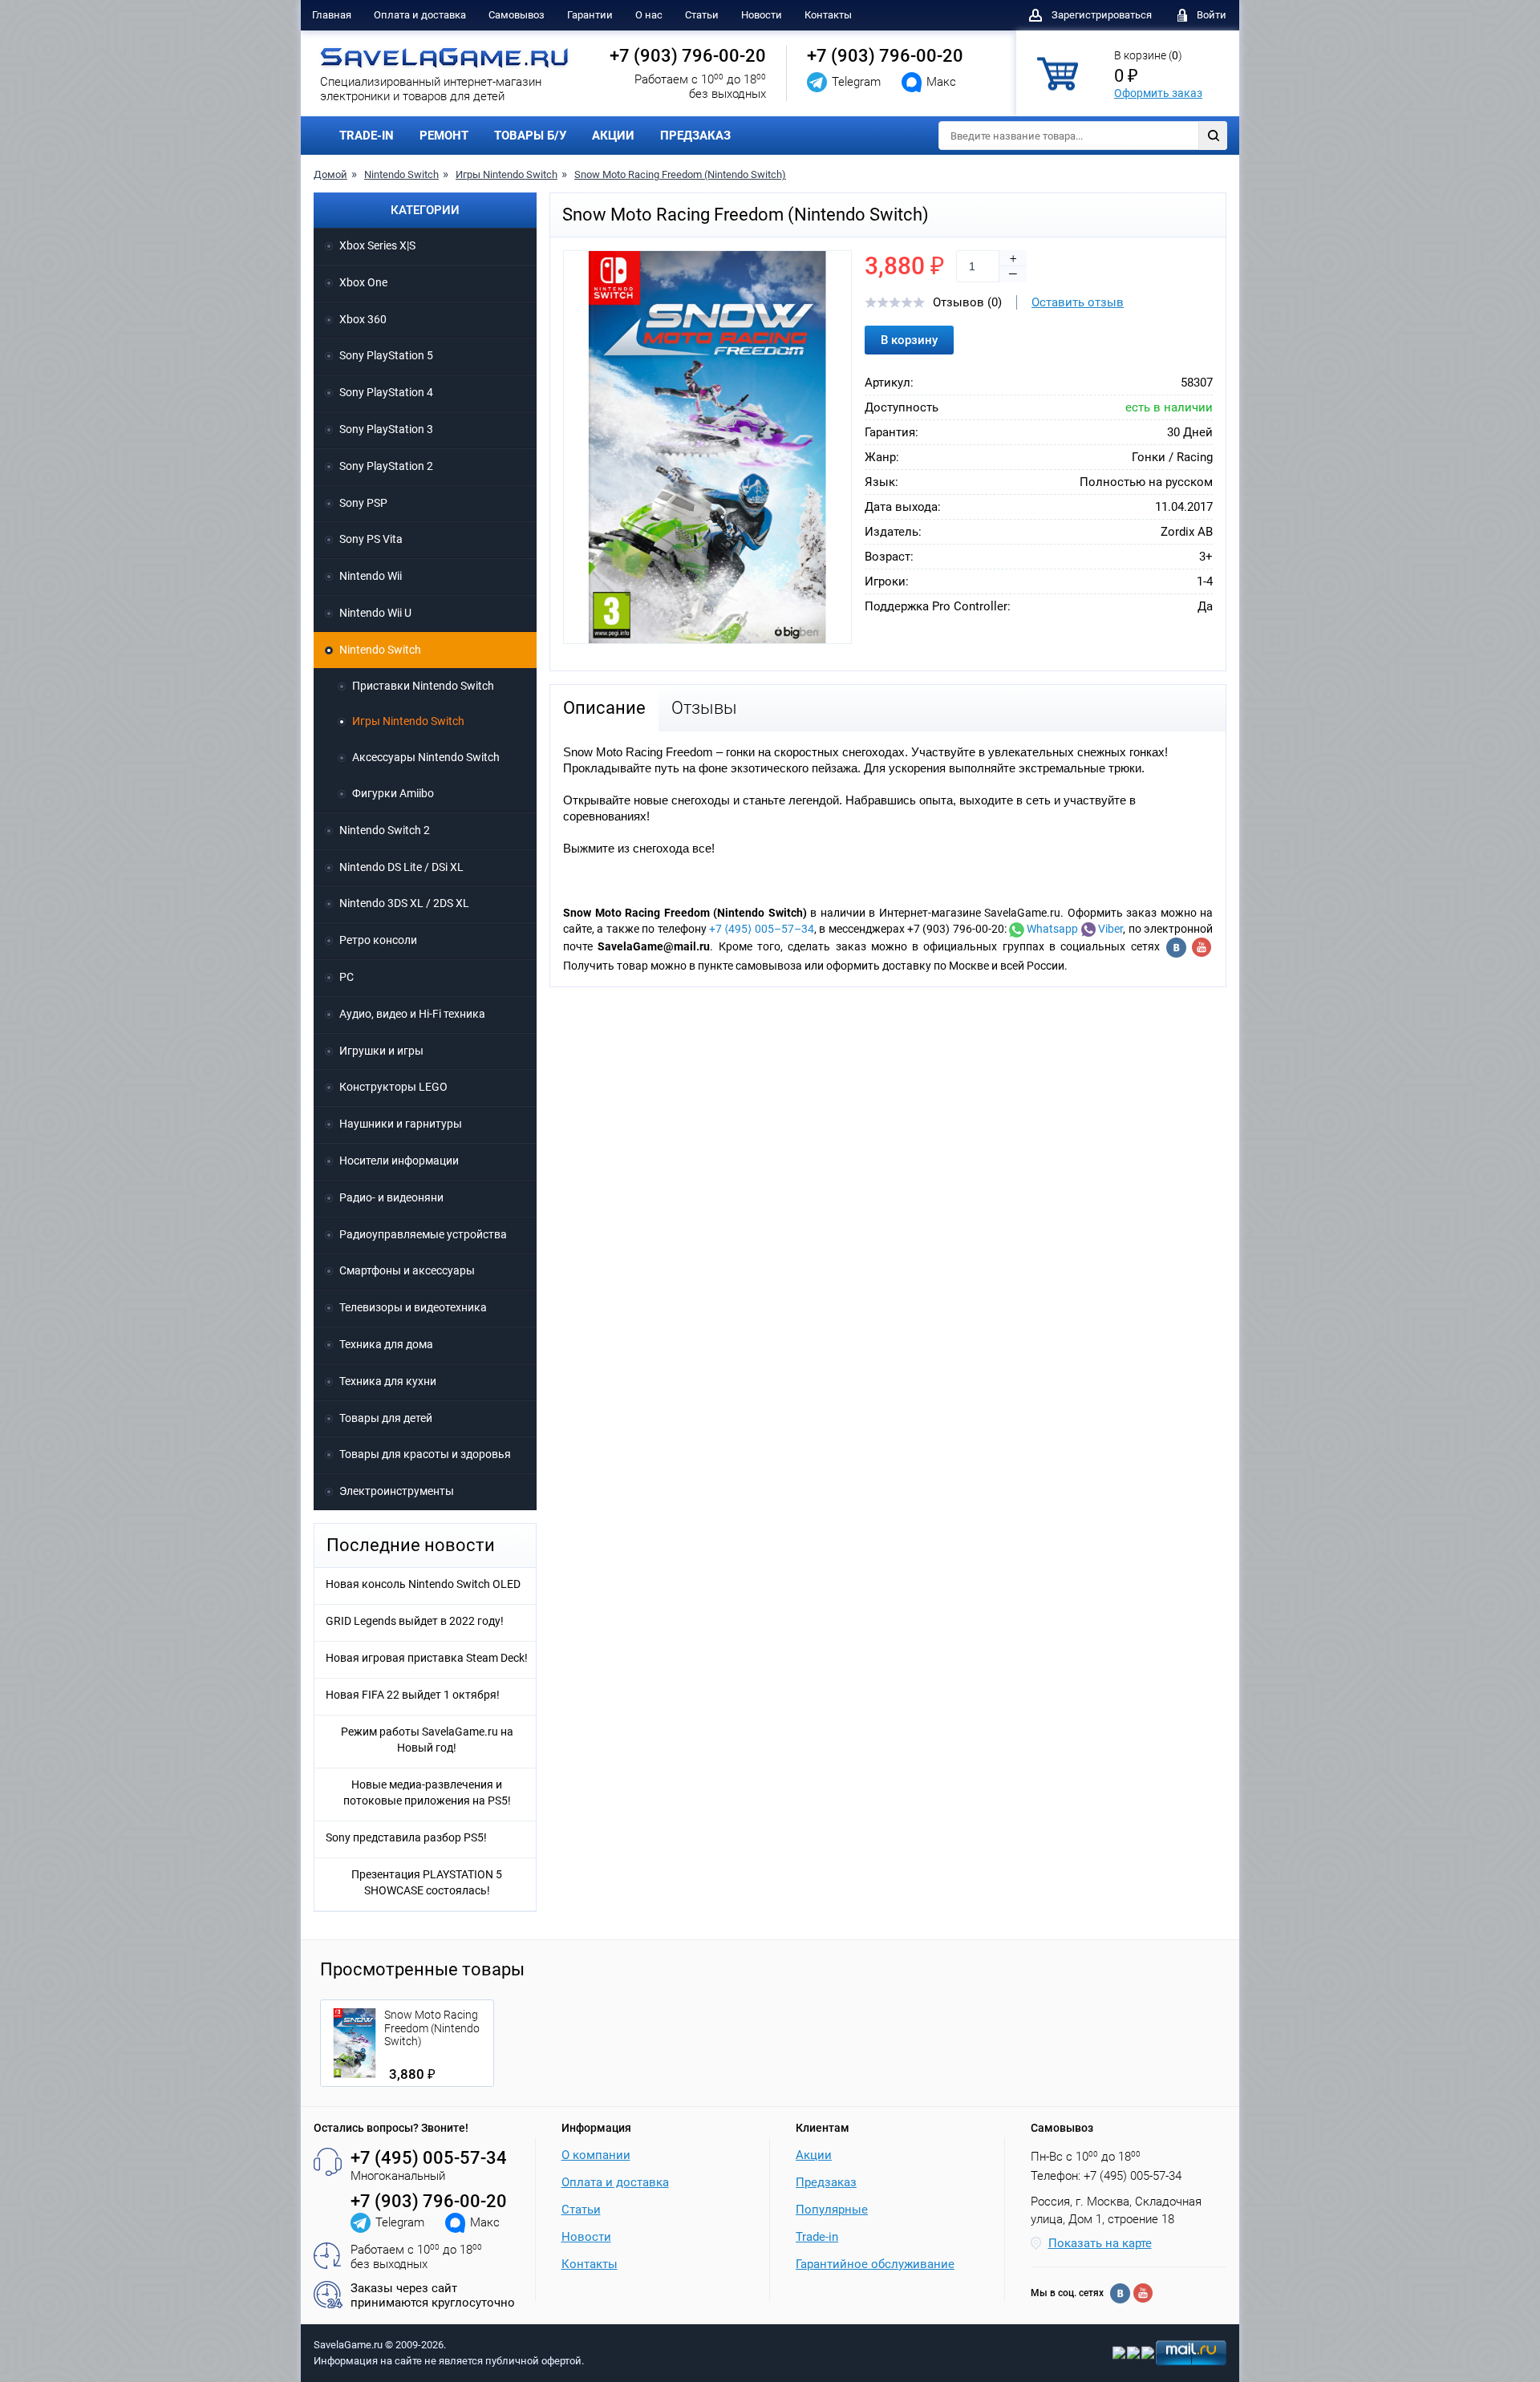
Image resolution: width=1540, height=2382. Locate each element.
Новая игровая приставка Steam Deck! (427, 1658)
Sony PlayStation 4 (386, 392)
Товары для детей (386, 1418)
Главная (332, 15)
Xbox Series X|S (377, 245)
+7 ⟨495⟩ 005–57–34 (762, 929)
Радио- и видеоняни (391, 1197)
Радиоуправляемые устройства (423, 1234)
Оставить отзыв (1078, 302)
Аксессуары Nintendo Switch (426, 757)
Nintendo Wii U (375, 613)
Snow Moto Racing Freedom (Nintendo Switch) (680, 174)
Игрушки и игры (381, 1051)
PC (346, 977)
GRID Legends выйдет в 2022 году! (415, 1621)
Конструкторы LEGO (393, 1087)
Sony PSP (363, 503)
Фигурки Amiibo (393, 793)
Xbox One (363, 282)
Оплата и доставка (420, 15)
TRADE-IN (367, 136)
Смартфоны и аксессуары (407, 1270)
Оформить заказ (1158, 93)
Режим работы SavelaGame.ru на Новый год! (427, 1740)
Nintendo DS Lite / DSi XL (401, 867)
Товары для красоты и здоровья (425, 1454)
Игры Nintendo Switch (507, 174)
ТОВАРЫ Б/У (530, 136)
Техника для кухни (388, 1381)
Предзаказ (826, 2182)
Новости (762, 15)
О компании (596, 2155)
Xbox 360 (363, 319)
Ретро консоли (378, 940)
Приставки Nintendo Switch (423, 686)
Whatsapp (1051, 929)
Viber (1109, 929)
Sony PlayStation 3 (386, 429)
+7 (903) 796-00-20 (688, 56)
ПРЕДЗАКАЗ (695, 136)
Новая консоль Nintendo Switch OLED (423, 1584)
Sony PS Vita (371, 539)
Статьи (702, 15)
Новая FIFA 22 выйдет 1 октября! (413, 1695)
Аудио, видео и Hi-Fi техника (412, 1014)
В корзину (909, 340)
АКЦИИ (613, 136)
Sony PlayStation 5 (386, 355)
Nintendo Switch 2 (385, 830)
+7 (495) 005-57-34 (429, 2158)
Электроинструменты (397, 1491)
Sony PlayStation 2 (386, 466)
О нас (649, 15)
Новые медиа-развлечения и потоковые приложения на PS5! (427, 1793)
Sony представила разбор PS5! (406, 1837)
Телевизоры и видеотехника (413, 1307)
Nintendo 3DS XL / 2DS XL (404, 903)
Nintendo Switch (401, 174)
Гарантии (590, 15)
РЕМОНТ (444, 136)
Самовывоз (517, 15)
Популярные (832, 2210)
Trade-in (817, 2237)
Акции (814, 2155)
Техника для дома (386, 1344)
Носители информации (399, 1161)
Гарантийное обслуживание (875, 2264)
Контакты (828, 15)
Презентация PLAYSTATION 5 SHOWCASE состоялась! (427, 1882)
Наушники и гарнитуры (401, 1124)
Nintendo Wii (371, 576)
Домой (330, 174)
